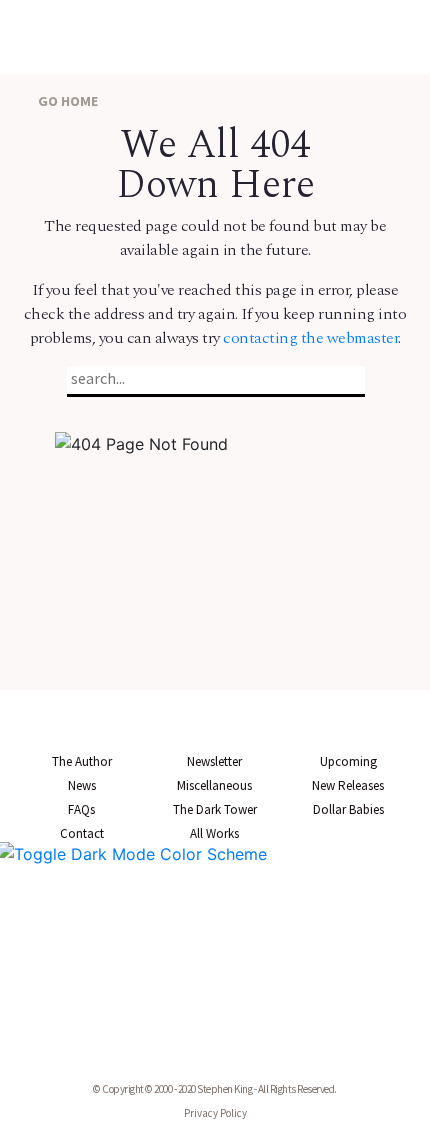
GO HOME (66, 101)
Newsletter (214, 761)
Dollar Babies (348, 809)
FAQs (81, 809)
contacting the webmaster (310, 338)
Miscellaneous (214, 785)
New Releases (348, 785)
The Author (82, 761)
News (82, 785)
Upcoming (348, 761)
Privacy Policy (215, 1113)
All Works (214, 833)
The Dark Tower (215, 809)
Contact (82, 833)
